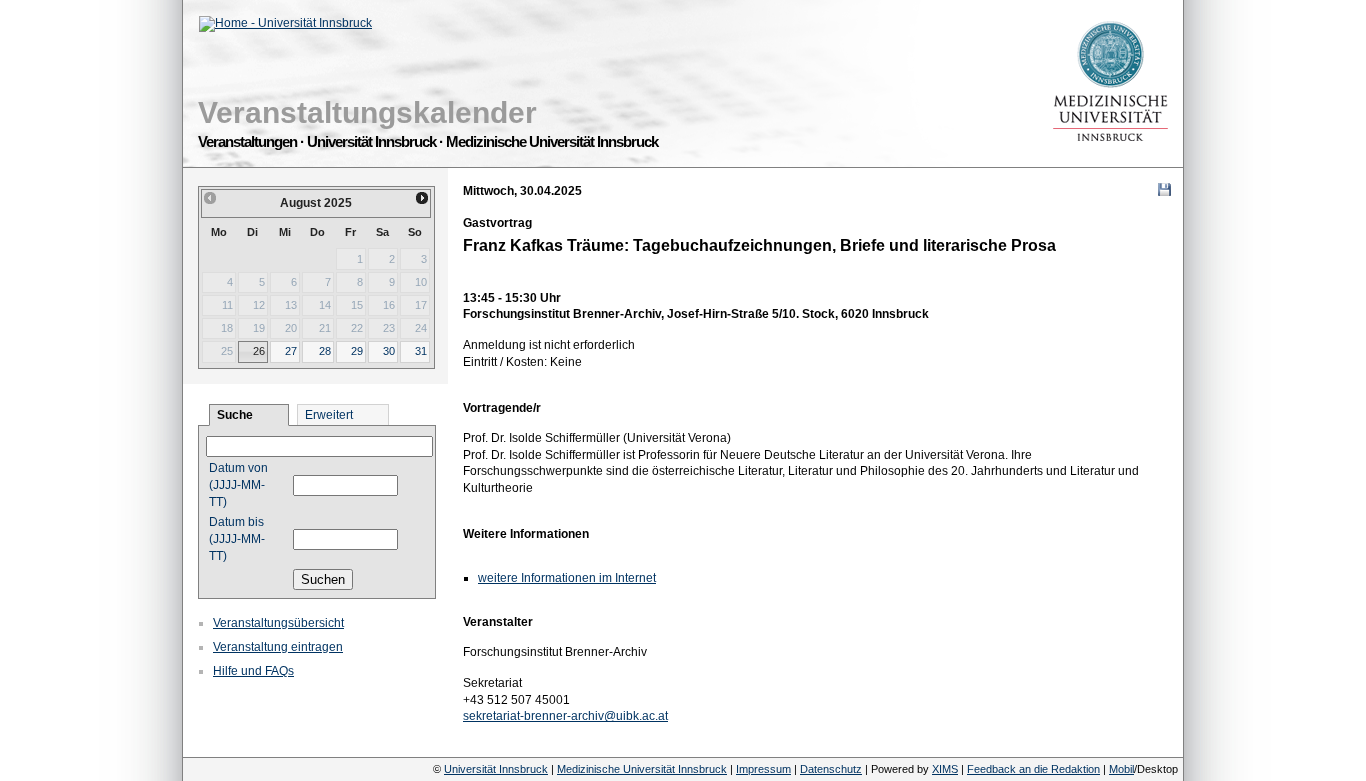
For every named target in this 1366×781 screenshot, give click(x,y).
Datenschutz (831, 769)
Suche (235, 415)
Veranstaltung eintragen (278, 647)
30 (389, 351)
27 (291, 351)
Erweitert (329, 415)
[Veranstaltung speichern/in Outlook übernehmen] (1164, 189)
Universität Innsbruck (496, 769)
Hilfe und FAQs (253, 671)
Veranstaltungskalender (367, 112)
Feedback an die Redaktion (1033, 769)
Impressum (763, 769)
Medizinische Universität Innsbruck (642, 769)
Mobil (1121, 769)
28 (325, 351)
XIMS (945, 769)
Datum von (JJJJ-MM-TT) (238, 485)
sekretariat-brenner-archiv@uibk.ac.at (565, 716)
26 (259, 351)
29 (357, 351)
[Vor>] (423, 198)
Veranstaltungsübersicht (278, 623)
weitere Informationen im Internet (567, 578)
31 (421, 351)
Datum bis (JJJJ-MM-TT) (237, 539)
